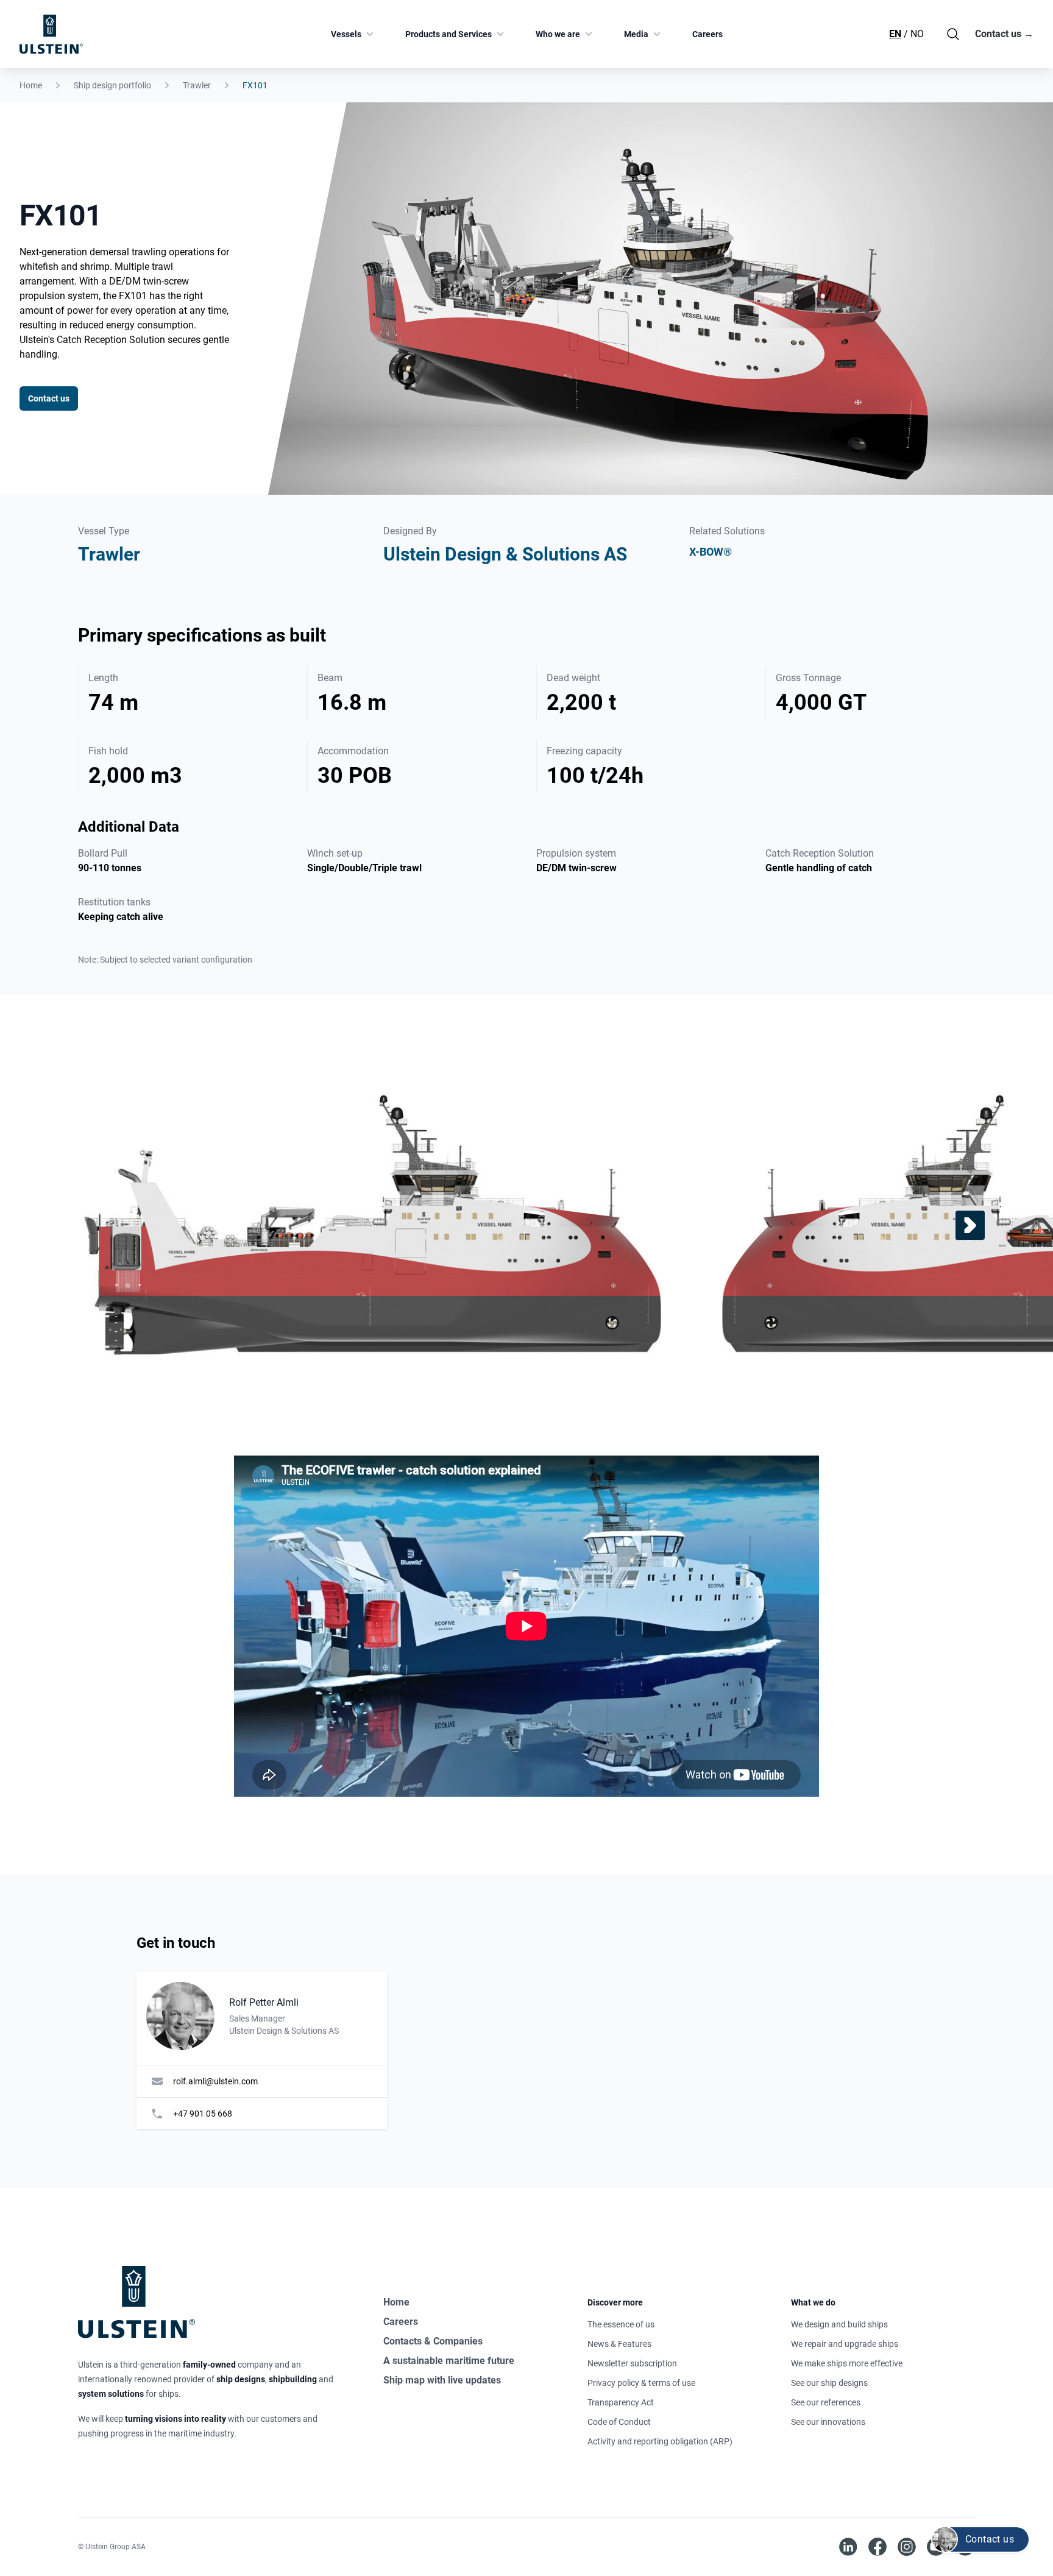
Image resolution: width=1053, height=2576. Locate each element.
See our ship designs (829, 2383)
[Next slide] (970, 1225)
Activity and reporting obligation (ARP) (660, 2441)
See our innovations (828, 2422)
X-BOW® (711, 552)
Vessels (346, 34)
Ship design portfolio (112, 85)
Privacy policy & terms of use (641, 2383)
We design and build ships (839, 2324)
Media (636, 34)
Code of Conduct (619, 2422)
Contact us (1004, 34)
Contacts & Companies (433, 2341)
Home (31, 85)
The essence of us (621, 2324)
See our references (826, 2402)
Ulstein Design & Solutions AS (505, 554)
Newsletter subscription (632, 2363)
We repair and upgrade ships (845, 2344)
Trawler (197, 85)
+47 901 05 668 (203, 2114)
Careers (707, 34)
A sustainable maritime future (449, 2361)
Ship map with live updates (442, 2380)
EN (895, 34)
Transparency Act (621, 2402)
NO (917, 34)
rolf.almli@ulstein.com (215, 2081)
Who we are (558, 34)
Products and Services (448, 34)
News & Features (619, 2344)
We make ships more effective (847, 2363)
